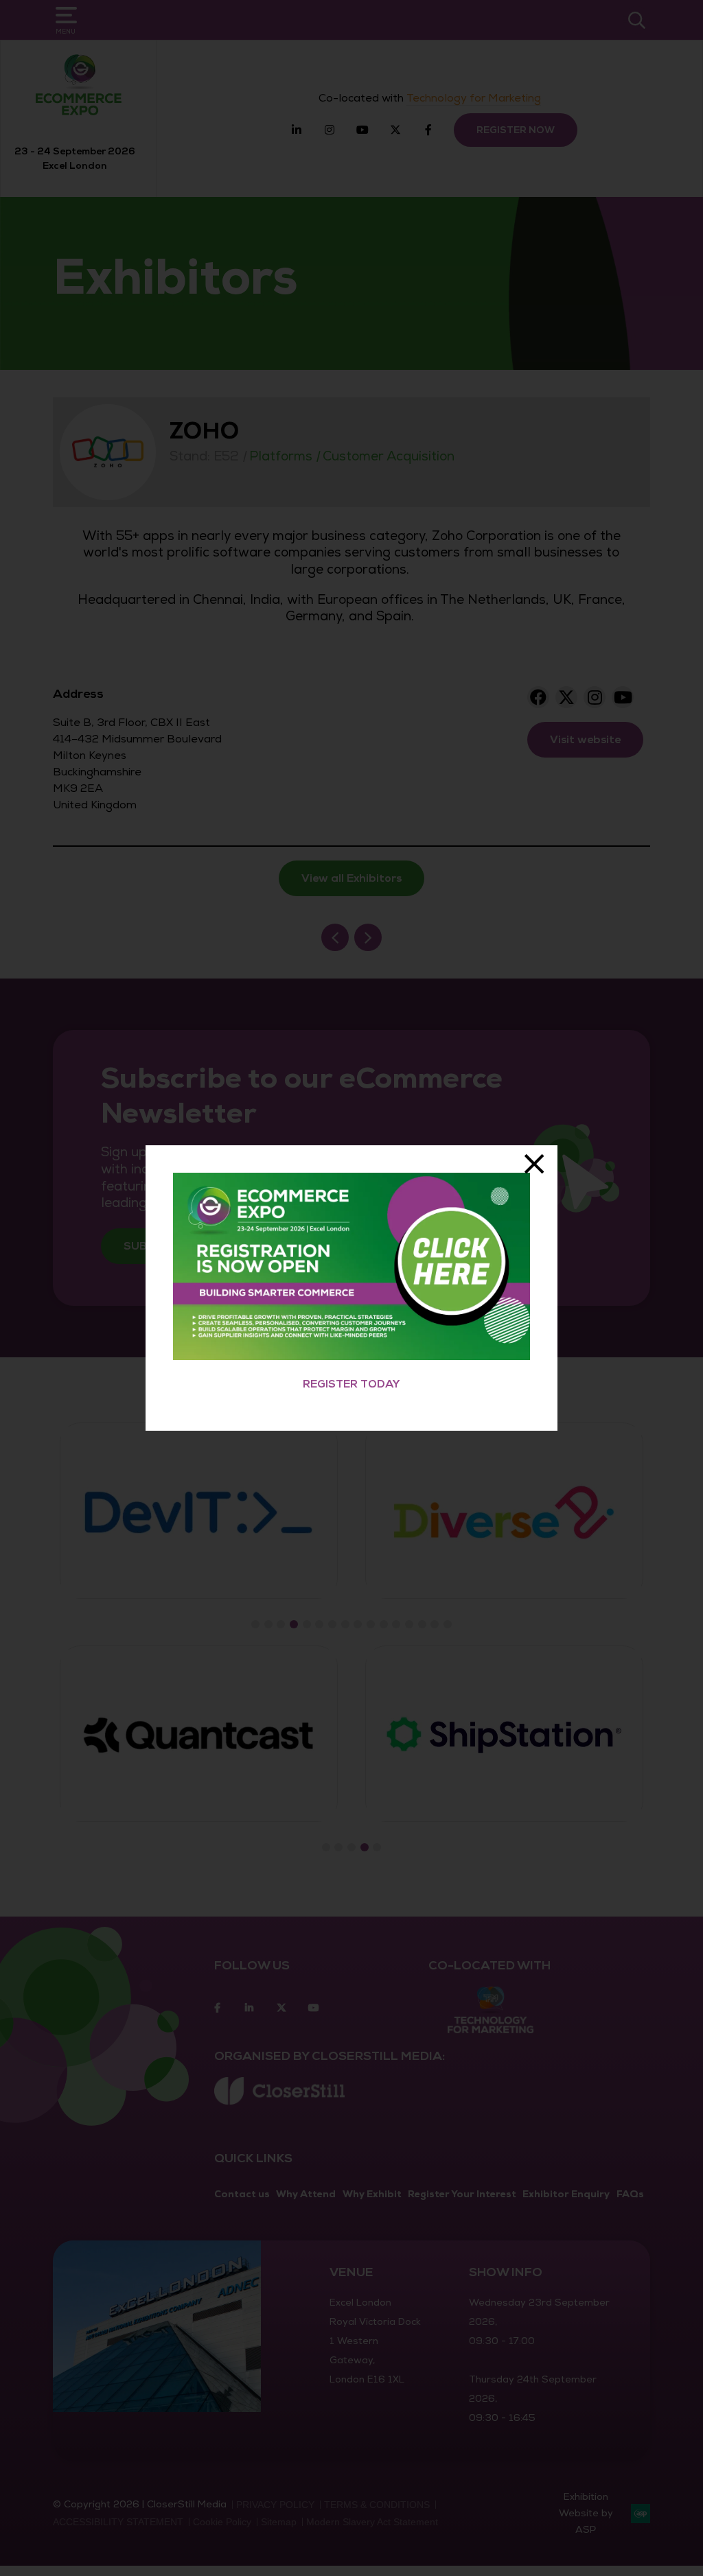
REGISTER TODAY (351, 1384)
